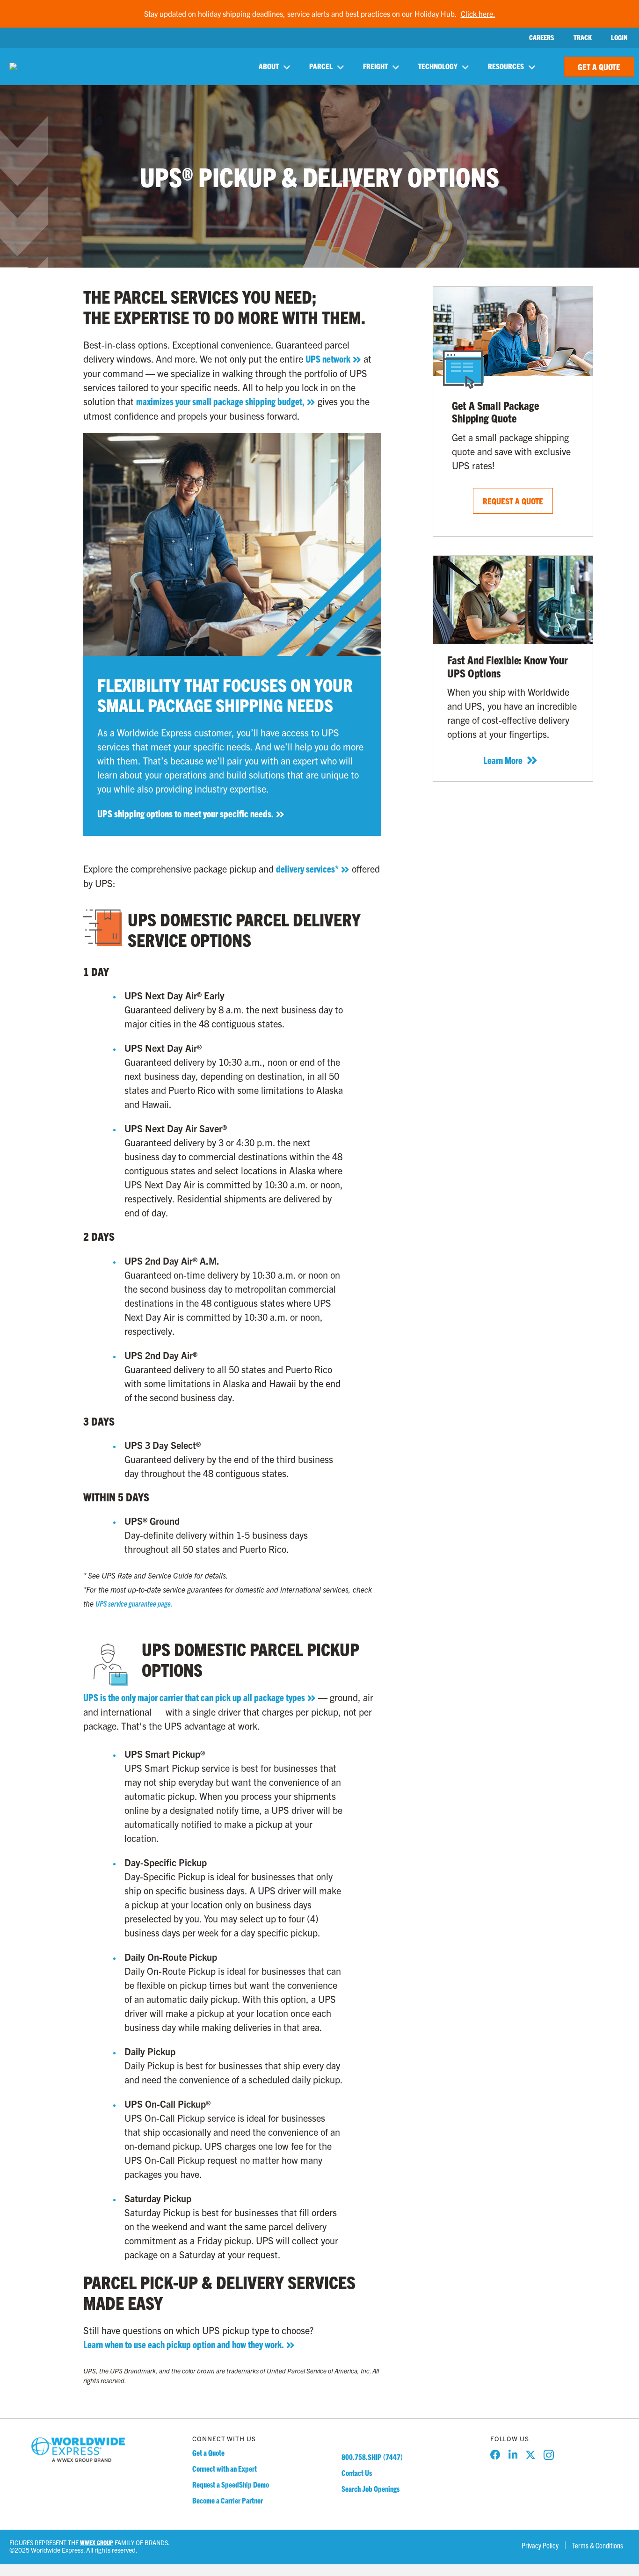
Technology (438, 66)
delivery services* (307, 869)
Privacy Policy (540, 2545)
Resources (506, 66)
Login (619, 38)
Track (583, 38)
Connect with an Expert (225, 2468)
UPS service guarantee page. (134, 1603)
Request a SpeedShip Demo (231, 2484)
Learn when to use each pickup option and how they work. (184, 2344)
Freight (375, 66)
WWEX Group (97, 2543)
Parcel (321, 66)
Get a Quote (208, 2452)
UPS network (328, 359)
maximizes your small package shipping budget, (220, 401)
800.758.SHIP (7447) (372, 2457)
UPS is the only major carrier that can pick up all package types (194, 1697)
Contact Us (357, 2473)
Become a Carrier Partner (228, 2500)
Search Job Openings (370, 2489)
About (269, 66)
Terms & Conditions (598, 2545)
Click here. (478, 14)
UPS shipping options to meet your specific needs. (185, 813)
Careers (542, 38)
